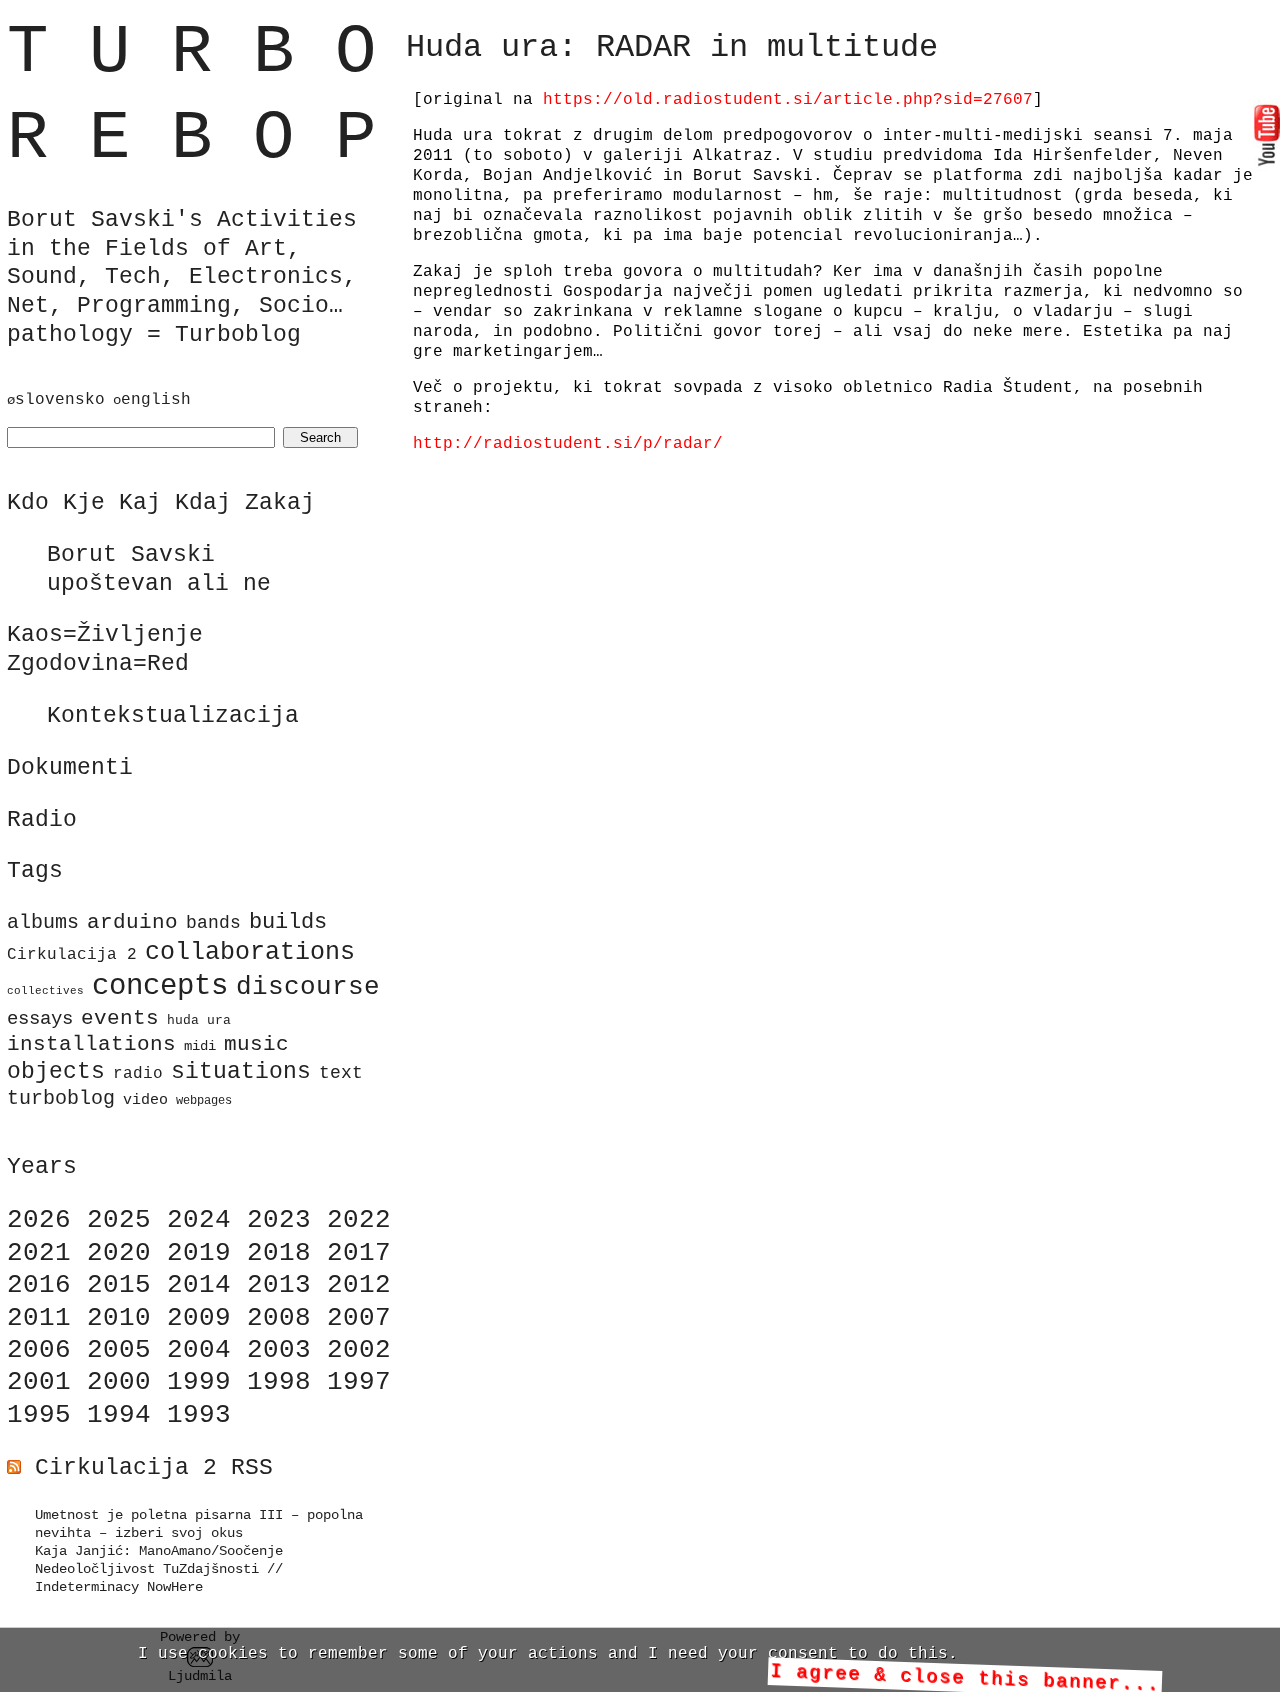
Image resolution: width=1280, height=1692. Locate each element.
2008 (279, 1318)
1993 (199, 1415)
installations (91, 1044)
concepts (160, 986)
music (256, 1044)
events (120, 1018)
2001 (39, 1382)
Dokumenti (70, 768)
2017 (359, 1253)
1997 (359, 1382)
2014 (199, 1285)
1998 (279, 1382)
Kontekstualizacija (173, 716)
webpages (204, 1101)
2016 (39, 1285)
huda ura (199, 1020)
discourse (308, 987)
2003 (279, 1350)
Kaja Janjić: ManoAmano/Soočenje (159, 1551)
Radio (42, 820)
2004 (199, 1350)
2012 (359, 1285)
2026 (39, 1220)
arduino (132, 922)
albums (43, 922)
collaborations (250, 952)
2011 (39, 1318)
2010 (119, 1318)
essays (40, 1019)
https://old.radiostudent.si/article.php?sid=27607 (788, 100)
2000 (119, 1382)
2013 (279, 1285)
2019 (199, 1253)
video (145, 1100)
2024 (199, 1220)
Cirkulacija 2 (72, 955)
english (156, 400)
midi (200, 1046)
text (341, 1073)
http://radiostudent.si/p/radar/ (568, 444)
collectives (45, 991)
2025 (119, 1220)
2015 (119, 1285)
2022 (359, 1220)
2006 (39, 1350)
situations (241, 1072)
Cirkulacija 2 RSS (154, 1468)
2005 (119, 1350)
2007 (359, 1318)
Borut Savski (131, 555)
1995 (39, 1415)
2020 (119, 1253)
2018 (279, 1253)
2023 (279, 1220)
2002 (359, 1350)
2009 (199, 1318)
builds (288, 922)
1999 (199, 1382)
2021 (39, 1253)
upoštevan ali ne (159, 584)
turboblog (61, 1099)
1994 (119, 1415)
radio (138, 1074)
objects (56, 1072)
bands (213, 923)
